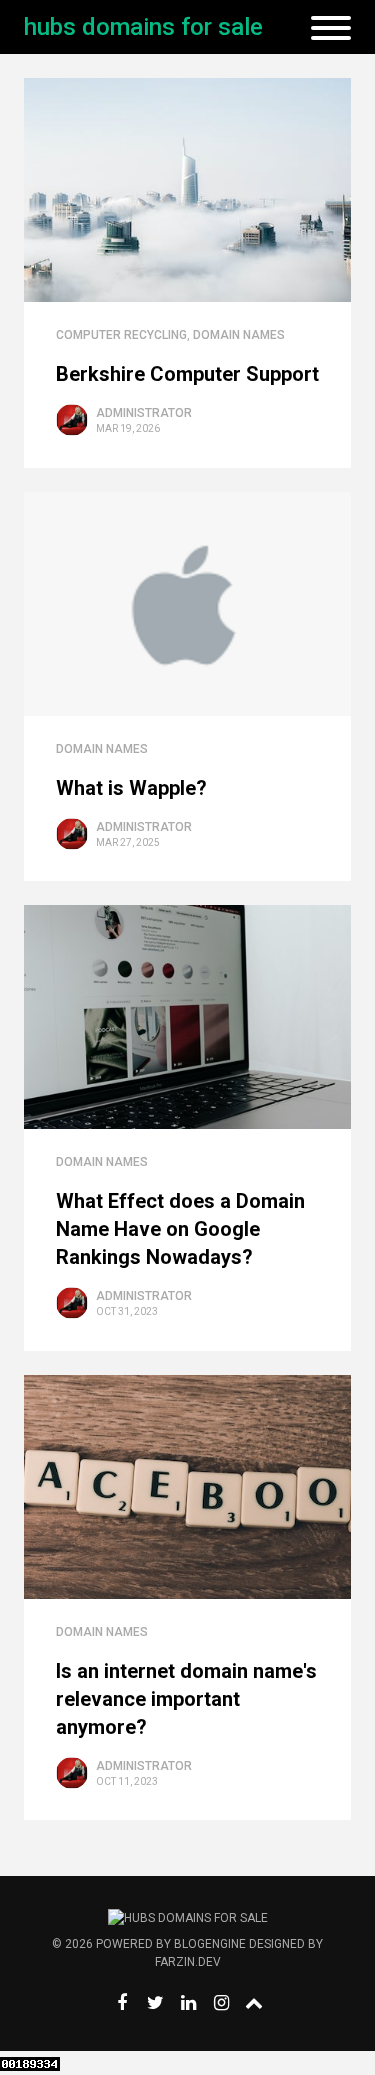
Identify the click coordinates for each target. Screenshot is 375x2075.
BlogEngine (210, 1944)
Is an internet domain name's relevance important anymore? (186, 1699)
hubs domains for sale (143, 27)
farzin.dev (188, 1962)
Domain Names (239, 335)
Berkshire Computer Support (187, 374)
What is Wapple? (131, 788)
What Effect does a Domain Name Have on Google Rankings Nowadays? (180, 1229)
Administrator (144, 413)
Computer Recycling (121, 335)
